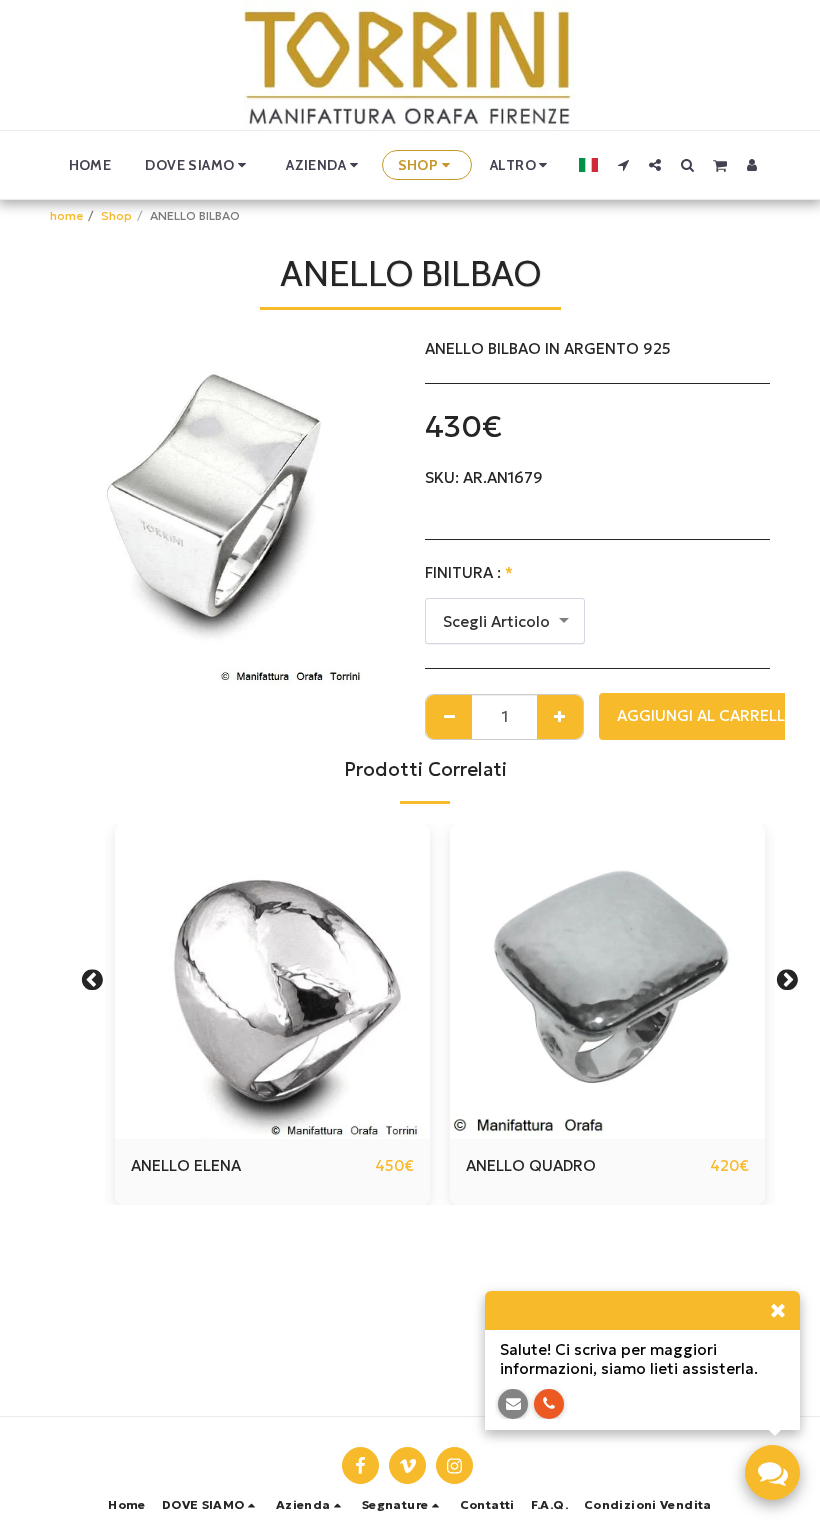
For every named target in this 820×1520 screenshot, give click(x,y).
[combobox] (505, 621)
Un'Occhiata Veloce (273, 1130)
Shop (116, 215)
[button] (198, 165)
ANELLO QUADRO (531, 1165)
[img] (272, 981)
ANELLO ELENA (186, 1165)
